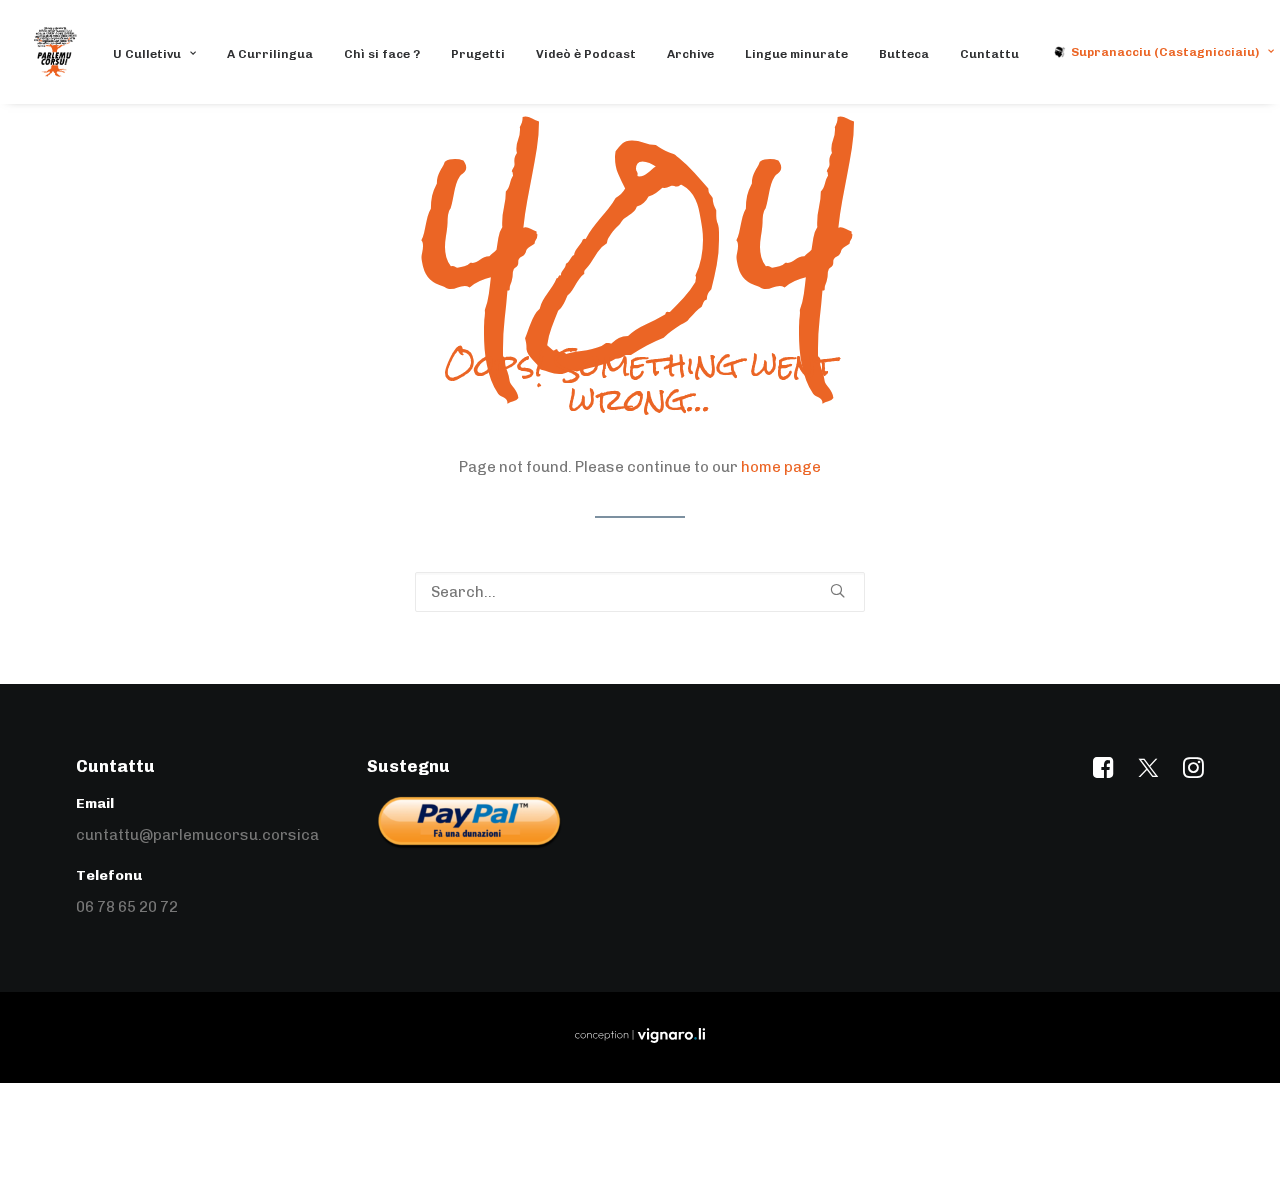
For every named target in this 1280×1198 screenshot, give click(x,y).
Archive (690, 54)
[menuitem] (161, 54)
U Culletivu (147, 54)
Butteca (904, 54)
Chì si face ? (382, 54)
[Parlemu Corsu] (55, 52)
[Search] (640, 592)
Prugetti (478, 54)
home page (781, 467)
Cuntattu (989, 54)
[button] (837, 590)
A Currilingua (270, 54)
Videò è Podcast (586, 54)
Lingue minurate (796, 54)
